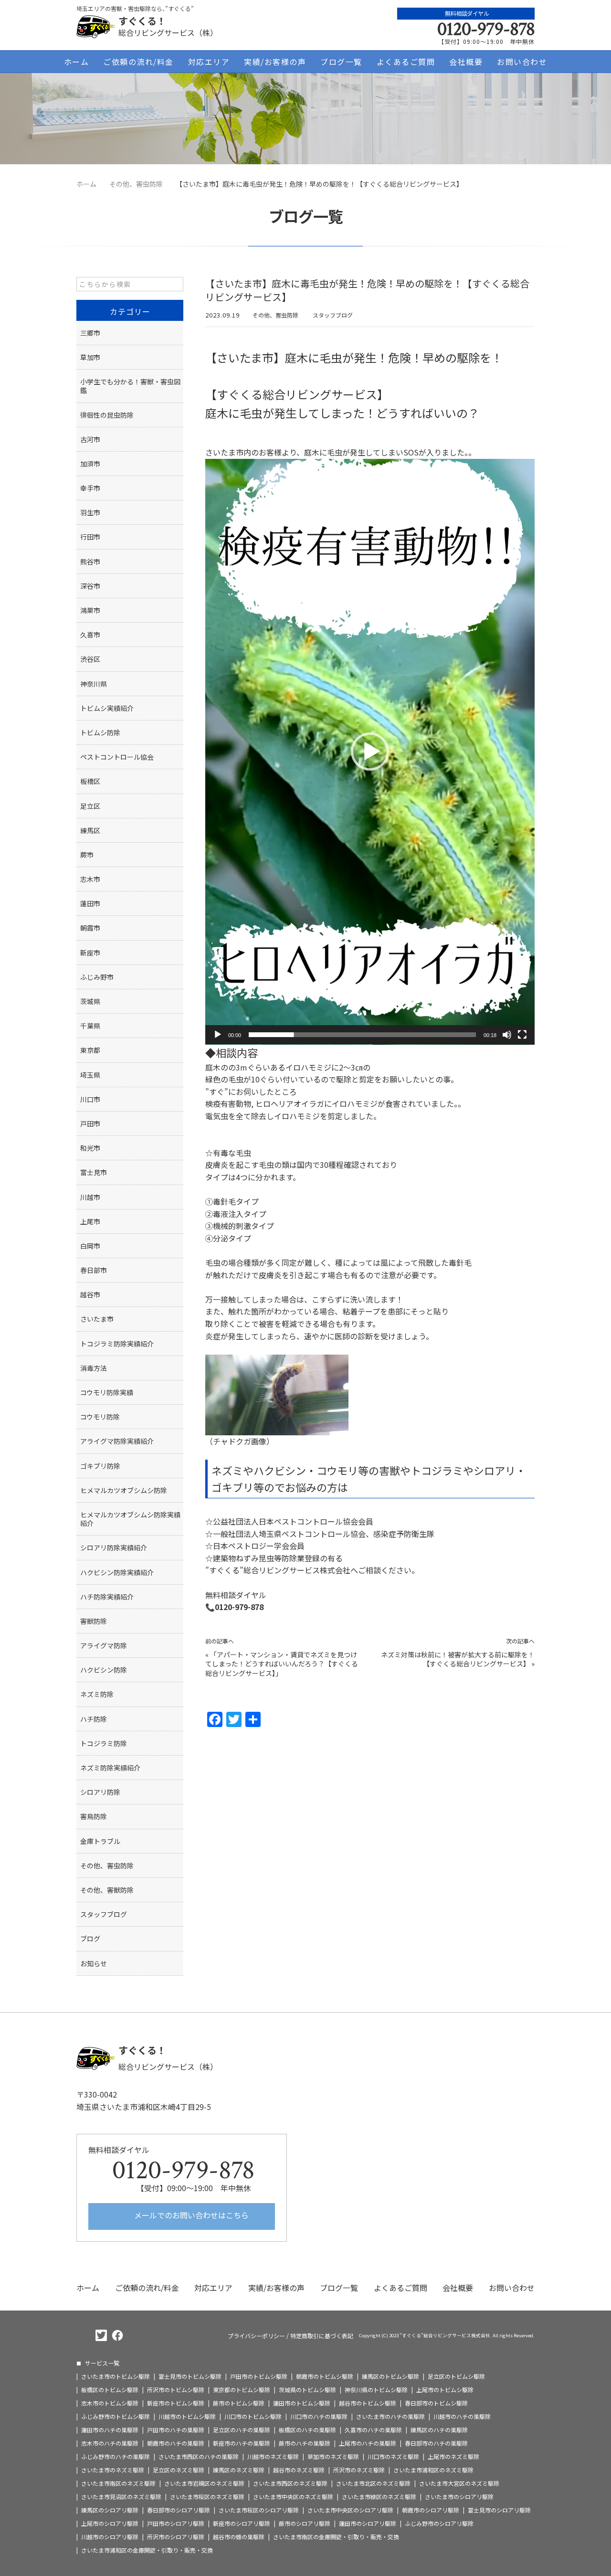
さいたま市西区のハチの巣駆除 (199, 2457)
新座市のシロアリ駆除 (242, 2523)
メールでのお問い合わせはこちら (190, 2215)
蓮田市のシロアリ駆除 (368, 2523)
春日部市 (94, 1270)
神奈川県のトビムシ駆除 (376, 2390)
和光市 (90, 1148)
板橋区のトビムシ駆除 (110, 2390)
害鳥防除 (94, 1816)
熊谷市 (90, 562)
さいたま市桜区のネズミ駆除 (207, 2497)
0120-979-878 (486, 29)
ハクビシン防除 (104, 1670)
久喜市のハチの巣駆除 (373, 2430)
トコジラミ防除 (104, 1743)
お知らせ (94, 1963)
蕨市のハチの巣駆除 (305, 2443)
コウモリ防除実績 (107, 1392)
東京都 (90, 1050)
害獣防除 (94, 1621)
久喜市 (90, 635)
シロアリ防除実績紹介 (114, 1548)
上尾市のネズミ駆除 (453, 2457)
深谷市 (90, 586)
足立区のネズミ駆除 (179, 2470)
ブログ (90, 1939)
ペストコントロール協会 (117, 757)
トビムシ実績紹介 (107, 708)
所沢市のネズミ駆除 (359, 2470)
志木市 (90, 879)
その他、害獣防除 (107, 1890)
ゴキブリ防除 (100, 1466)
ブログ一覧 (341, 62)
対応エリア (209, 62)
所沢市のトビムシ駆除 (176, 2390)
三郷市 (90, 333)
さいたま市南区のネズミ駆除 (118, 2483)
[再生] (218, 1035)
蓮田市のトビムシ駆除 (302, 2403)
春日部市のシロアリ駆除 (179, 2510)
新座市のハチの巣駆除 (242, 2443)
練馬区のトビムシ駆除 (390, 2376)
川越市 (90, 1197)
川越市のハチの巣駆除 (462, 2417)
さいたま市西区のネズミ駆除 (290, 2483)
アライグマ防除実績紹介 (117, 1441)
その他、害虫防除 (275, 315)
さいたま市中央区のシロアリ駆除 (350, 2510)
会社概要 (466, 62)
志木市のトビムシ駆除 (110, 2403)
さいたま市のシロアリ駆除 (459, 2497)
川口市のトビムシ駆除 (253, 2417)
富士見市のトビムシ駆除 (190, 2376)
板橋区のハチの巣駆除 (307, 2430)
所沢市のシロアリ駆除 (176, 2537)
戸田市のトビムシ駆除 (259, 2376)
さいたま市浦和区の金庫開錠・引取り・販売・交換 (147, 2550)
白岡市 (90, 1246)
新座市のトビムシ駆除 (176, 2403)
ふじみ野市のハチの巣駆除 (116, 2457)
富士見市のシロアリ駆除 (499, 2510)
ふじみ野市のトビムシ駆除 (116, 2417)
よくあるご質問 (406, 62)
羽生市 (90, 512)
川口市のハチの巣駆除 (319, 2417)
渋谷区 (90, 659)
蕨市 (87, 855)
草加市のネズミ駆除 (333, 2457)
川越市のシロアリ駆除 (110, 2537)
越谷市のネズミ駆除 (299, 2470)
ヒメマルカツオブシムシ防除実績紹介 (130, 1519)
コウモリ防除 (100, 1417)
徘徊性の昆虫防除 (107, 415)
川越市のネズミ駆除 (273, 2457)
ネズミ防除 (97, 1694)
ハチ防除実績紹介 (107, 1597)
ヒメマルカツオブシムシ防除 (124, 1490)
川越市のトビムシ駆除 (187, 2417)
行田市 (90, 537)
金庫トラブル (100, 1841)
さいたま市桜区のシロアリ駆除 (259, 2510)
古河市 (90, 439)
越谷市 (90, 1294)
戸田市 (90, 1124)
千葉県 (90, 1026)
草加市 (90, 357)
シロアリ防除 (100, 1792)
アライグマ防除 (104, 1645)
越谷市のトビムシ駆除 (368, 2403)
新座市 (90, 953)
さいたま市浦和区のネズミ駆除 (433, 2470)
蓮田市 (90, 903)
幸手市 (90, 488)
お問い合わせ (522, 62)
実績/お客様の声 (275, 62)
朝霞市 (90, 928)
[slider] (362, 1035)
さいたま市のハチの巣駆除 (390, 2417)
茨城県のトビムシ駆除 (307, 2390)
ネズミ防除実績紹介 (110, 1768)
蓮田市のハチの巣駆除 (110, 2430)
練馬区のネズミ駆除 (239, 2470)
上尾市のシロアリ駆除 (110, 2523)
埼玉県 (90, 1075)
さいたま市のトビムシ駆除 (116, 2376)
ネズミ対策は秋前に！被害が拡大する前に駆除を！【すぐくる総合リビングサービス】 (458, 1659)
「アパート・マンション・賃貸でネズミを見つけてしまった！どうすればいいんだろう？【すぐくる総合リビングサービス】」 (282, 1664)
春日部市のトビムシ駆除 (436, 2403)
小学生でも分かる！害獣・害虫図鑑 (130, 386)
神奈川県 (94, 684)
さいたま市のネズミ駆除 (113, 2470)
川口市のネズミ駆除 (393, 2457)
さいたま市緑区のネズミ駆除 (379, 2497)
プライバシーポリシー (256, 2336)
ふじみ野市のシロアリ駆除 (439, 2523)
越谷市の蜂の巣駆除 (239, 2537)
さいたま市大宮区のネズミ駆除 (459, 2483)
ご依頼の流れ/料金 (138, 62)
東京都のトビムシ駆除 (242, 2390)
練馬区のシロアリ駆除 (110, 2510)
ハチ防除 (94, 1719)
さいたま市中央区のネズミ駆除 (293, 2497)
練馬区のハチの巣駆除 (439, 2430)
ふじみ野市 (97, 977)
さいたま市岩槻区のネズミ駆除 (204, 2483)
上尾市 (90, 1221)
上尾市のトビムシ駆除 (445, 2390)
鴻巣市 (90, 610)
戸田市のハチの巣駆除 (176, 2430)
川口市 (90, 1099)
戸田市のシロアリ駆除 (176, 2523)
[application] (370, 752)
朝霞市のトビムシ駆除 (325, 2376)
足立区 (90, 806)
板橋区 (90, 781)
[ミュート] (507, 1035)
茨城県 (90, 1001)
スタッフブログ (333, 315)
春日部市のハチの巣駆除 (436, 2443)
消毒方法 (94, 1368)
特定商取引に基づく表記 (322, 2336)
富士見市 (94, 1172)
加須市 (90, 464)
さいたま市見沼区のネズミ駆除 (121, 2497)
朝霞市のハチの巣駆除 (176, 2443)
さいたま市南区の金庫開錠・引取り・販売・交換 (336, 2537)
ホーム (77, 62)
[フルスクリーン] (522, 1035)
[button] (370, 752)
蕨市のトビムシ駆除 (239, 2403)
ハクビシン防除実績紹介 (117, 1572)
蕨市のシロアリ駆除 (305, 2523)
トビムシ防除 (100, 732)
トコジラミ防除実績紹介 (117, 1344)
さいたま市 (97, 1319)
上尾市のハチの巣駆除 (368, 2443)
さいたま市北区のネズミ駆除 (373, 2483)
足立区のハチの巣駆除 (242, 2430)
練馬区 (90, 830)
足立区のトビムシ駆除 (456, 2376)
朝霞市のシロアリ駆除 (431, 2510)
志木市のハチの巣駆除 (110, 2443)
